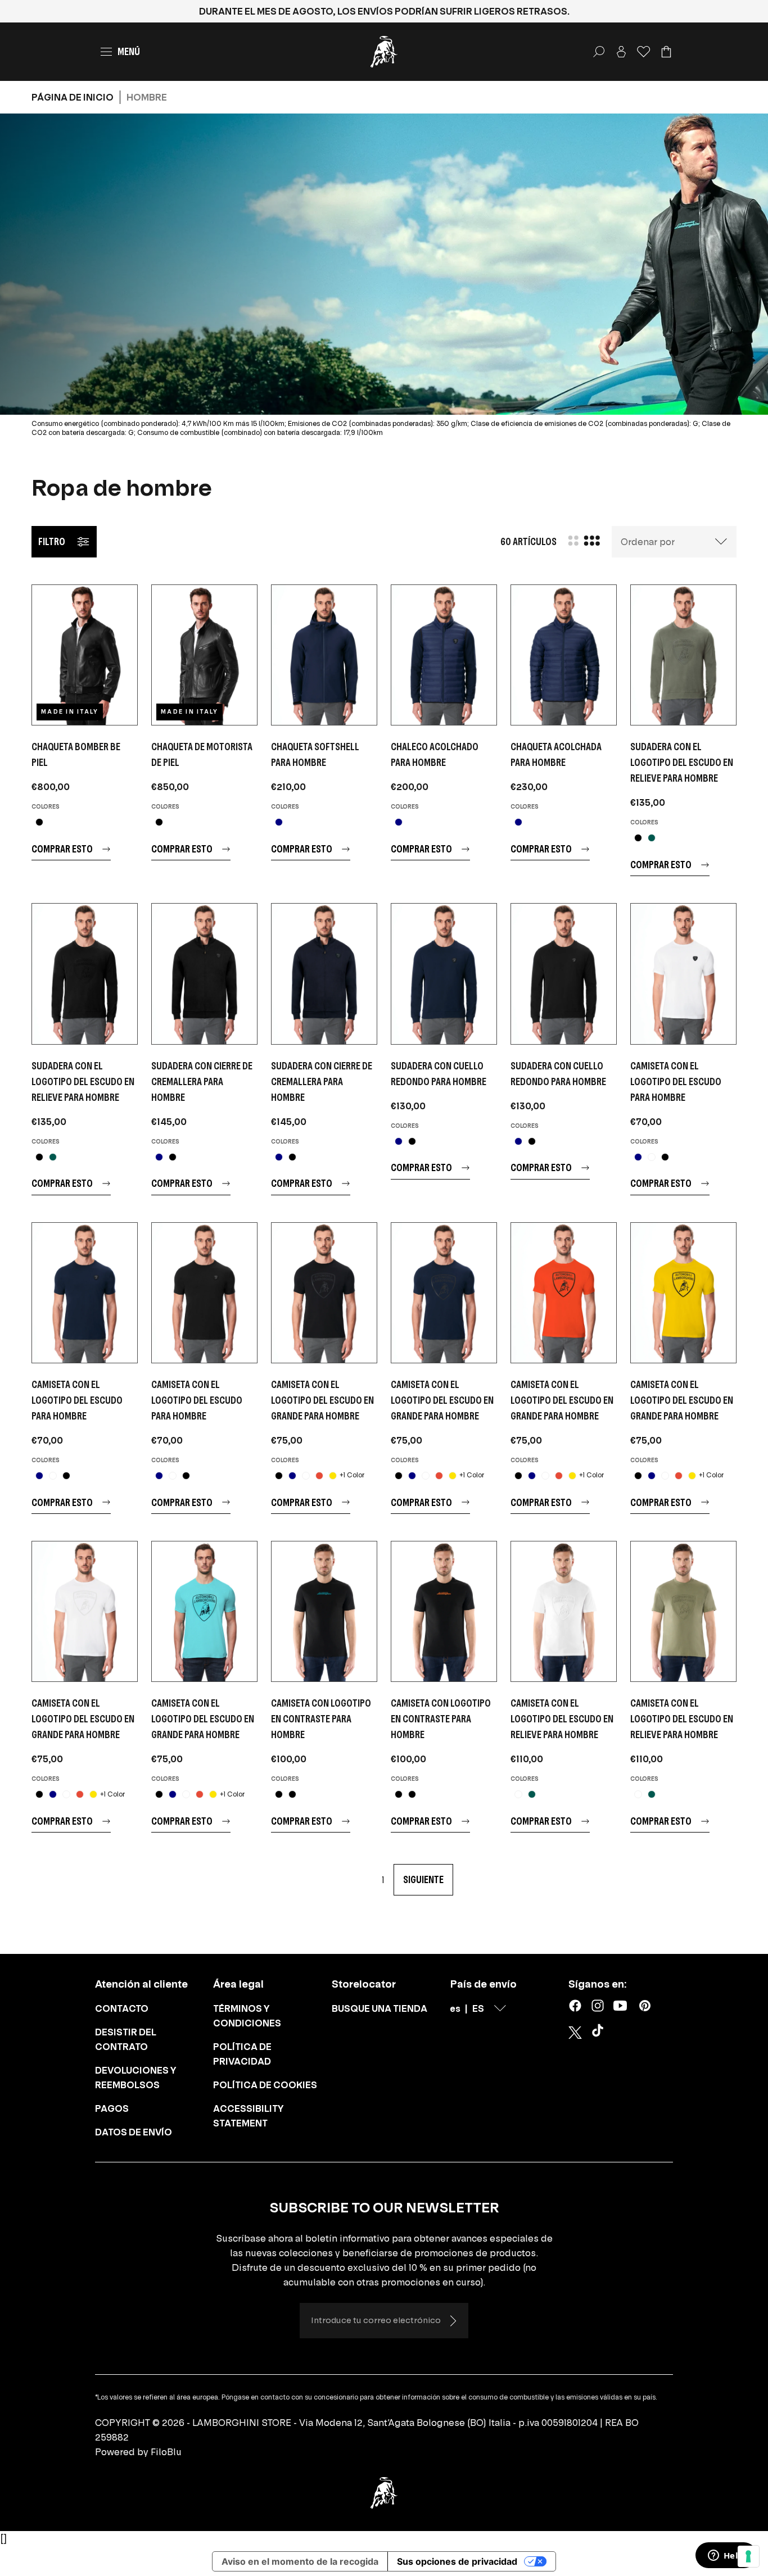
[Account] (621, 52)
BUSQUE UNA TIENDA (380, 2008)
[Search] (599, 52)
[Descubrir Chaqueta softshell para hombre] (324, 655)
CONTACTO (122, 2008)
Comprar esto (62, 849)
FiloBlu (166, 2452)
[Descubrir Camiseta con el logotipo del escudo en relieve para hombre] (564, 1611)
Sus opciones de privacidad (457, 2561)
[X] (575, 2033)
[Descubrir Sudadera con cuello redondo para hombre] (444, 974)
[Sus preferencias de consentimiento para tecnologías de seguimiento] (748, 2556)
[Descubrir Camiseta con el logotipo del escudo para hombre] (683, 974)
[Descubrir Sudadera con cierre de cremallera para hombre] (204, 974)
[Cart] (666, 52)
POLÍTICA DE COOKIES (265, 2085)
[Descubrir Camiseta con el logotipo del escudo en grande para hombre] (324, 1293)
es (455, 2008)
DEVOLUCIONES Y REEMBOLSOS (136, 2078)
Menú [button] (129, 51)
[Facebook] (575, 2006)
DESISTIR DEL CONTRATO (126, 2039)
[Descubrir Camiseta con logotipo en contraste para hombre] (324, 1611)
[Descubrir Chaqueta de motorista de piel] (204, 655)
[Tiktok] (600, 2033)
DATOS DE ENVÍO (134, 2132)
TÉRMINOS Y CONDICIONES (247, 2016)
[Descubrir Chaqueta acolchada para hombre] (564, 655)
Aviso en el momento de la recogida (300, 2561)
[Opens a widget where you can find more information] (726, 2556)
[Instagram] (598, 2006)
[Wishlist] (644, 52)
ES (478, 2008)
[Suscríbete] (453, 2321)
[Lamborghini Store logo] (384, 52)
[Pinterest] (645, 2006)
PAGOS (112, 2108)
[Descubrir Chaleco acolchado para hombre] (444, 655)
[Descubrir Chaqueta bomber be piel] (85, 655)
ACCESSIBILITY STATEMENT (249, 2116)
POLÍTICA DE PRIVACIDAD (242, 2054)
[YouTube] (620, 2006)
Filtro (52, 541)
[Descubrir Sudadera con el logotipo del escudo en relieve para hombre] (683, 655)
